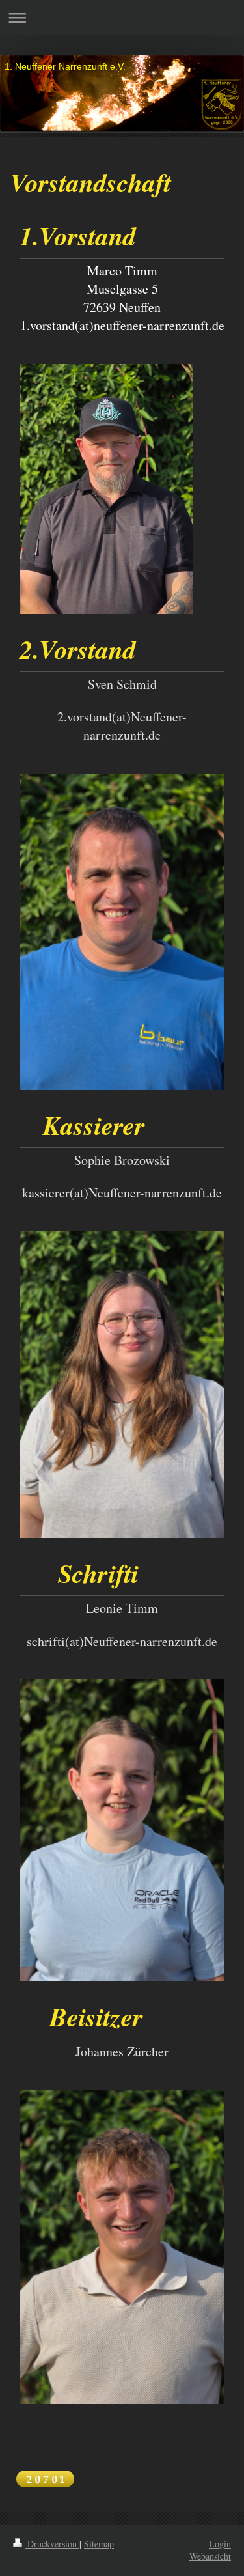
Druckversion (52, 2544)
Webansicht (210, 2556)
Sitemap (99, 2544)
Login (220, 2544)
